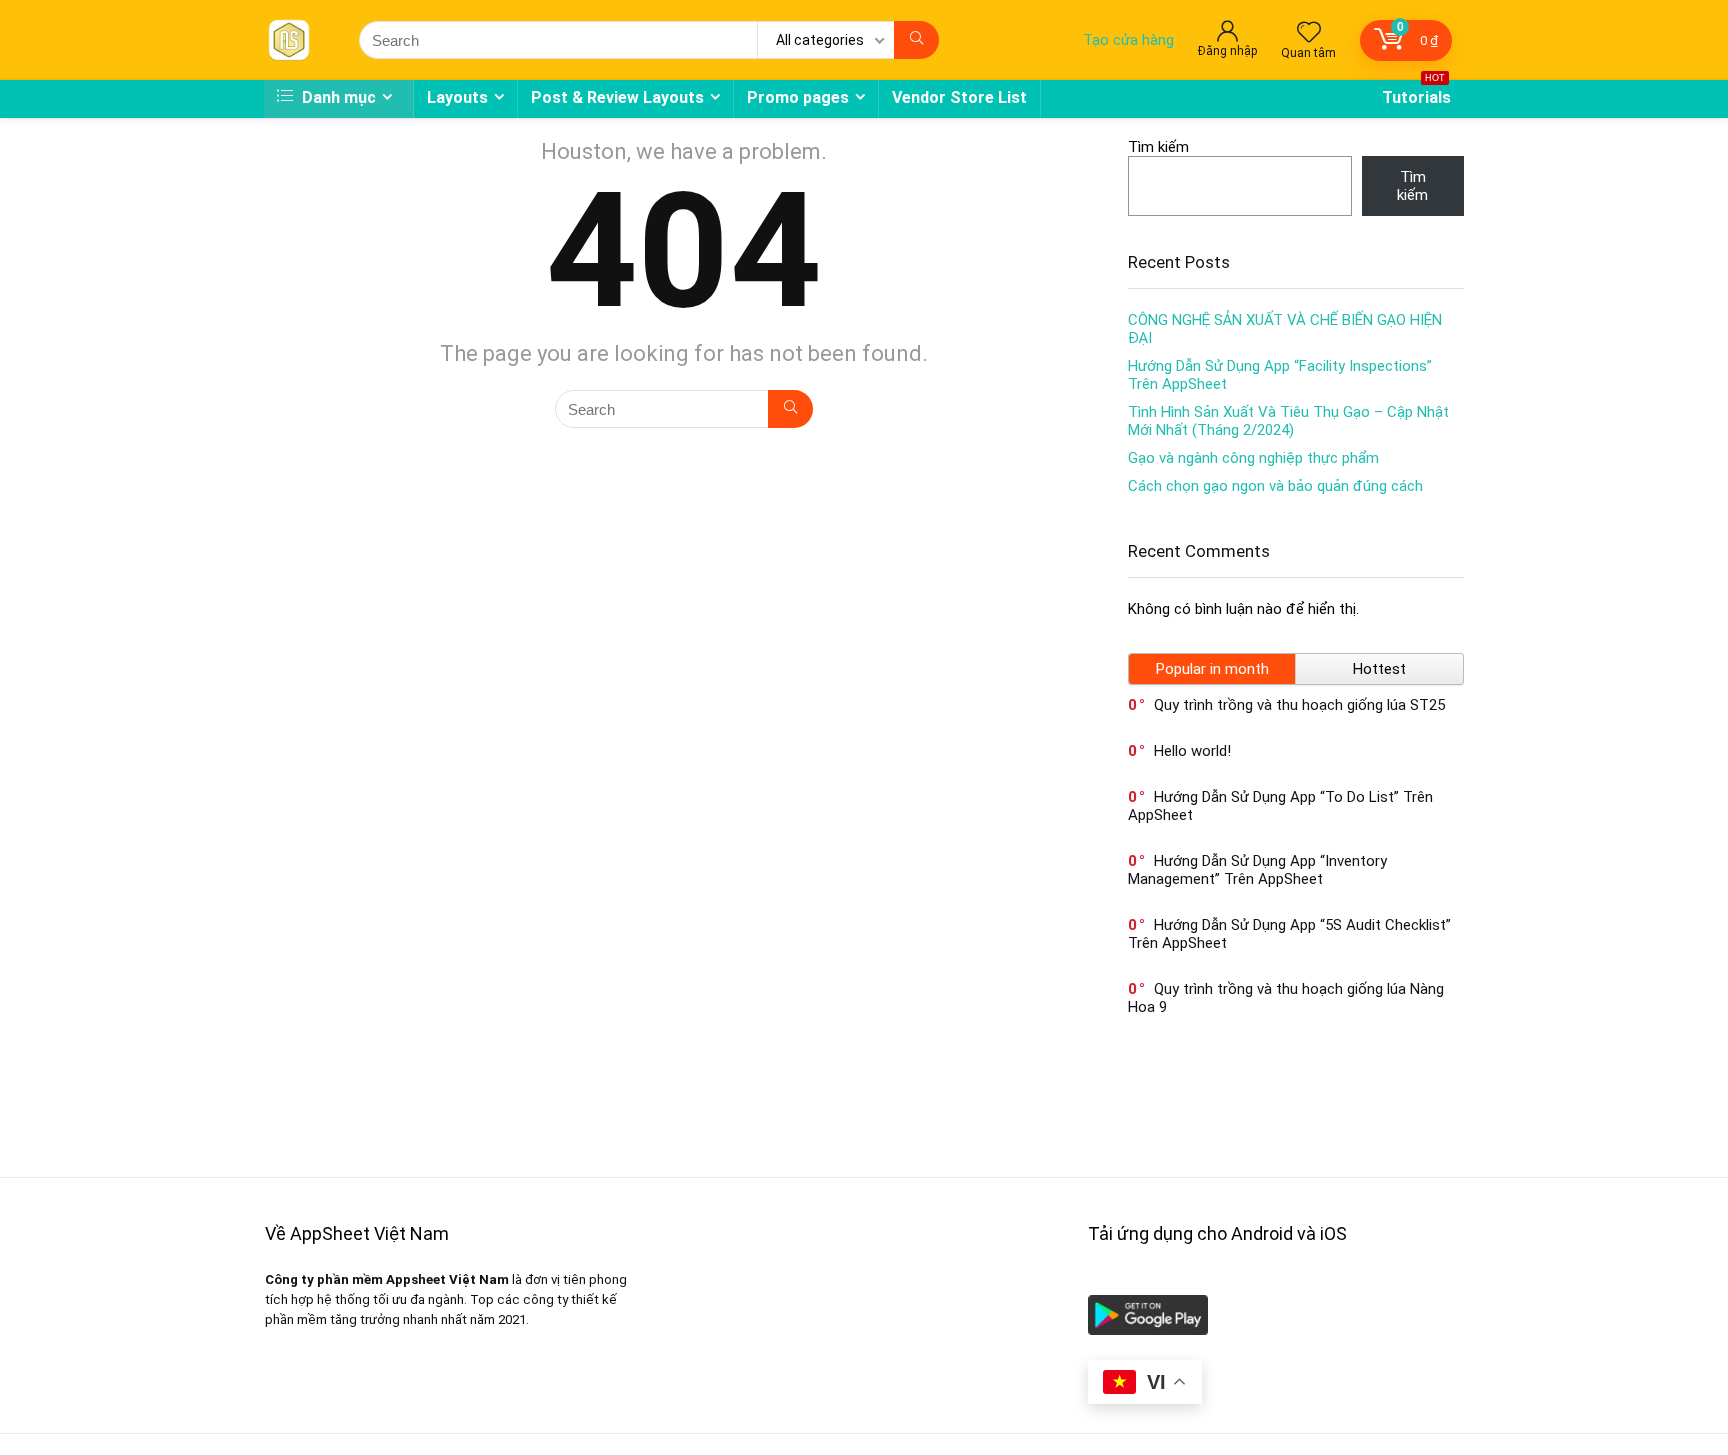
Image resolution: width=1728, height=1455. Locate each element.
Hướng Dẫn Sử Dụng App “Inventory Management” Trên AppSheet (1257, 870)
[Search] (916, 40)
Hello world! (1192, 751)
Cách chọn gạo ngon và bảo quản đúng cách (1275, 486)
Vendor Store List (959, 97)
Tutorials (1416, 93)
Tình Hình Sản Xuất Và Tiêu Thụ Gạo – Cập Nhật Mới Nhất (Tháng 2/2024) (1288, 421)
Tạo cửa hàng (1128, 40)
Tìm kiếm (1158, 147)
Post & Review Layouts (617, 97)
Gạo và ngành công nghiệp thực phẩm (1253, 458)
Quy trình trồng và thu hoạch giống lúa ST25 (1299, 705)
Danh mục (337, 97)
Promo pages (798, 97)
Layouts (457, 97)
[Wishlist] (1309, 34)
